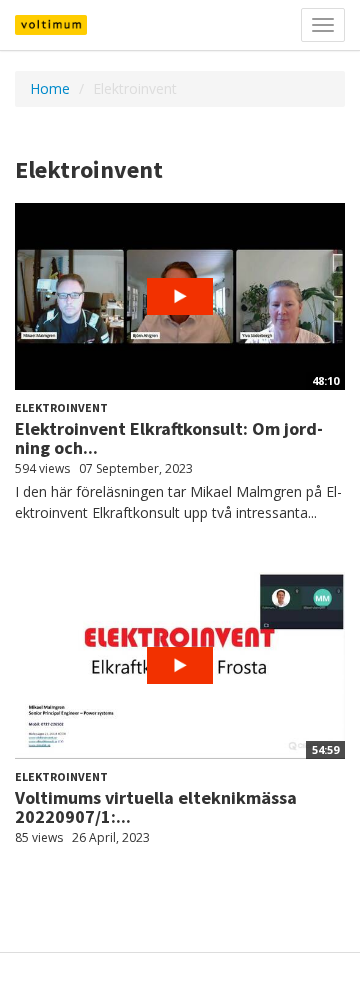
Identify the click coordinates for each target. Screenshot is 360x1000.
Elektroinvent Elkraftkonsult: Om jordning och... (169, 438)
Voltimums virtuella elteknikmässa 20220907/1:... (156, 807)
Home (50, 88)
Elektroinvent (61, 407)
